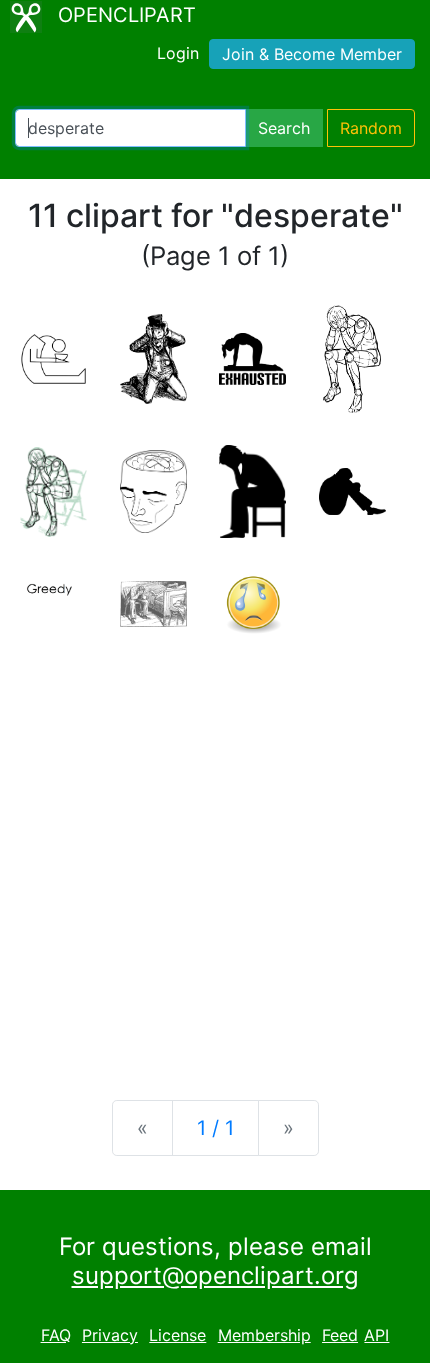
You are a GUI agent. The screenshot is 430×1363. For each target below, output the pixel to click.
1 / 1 (215, 1128)
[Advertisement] (215, 853)
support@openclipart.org (215, 1275)
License (177, 1335)
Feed (340, 1335)
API (376, 1335)
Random (371, 128)
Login (178, 53)
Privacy (110, 1335)
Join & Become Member (312, 54)
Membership (264, 1335)
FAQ (56, 1335)
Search (284, 128)
